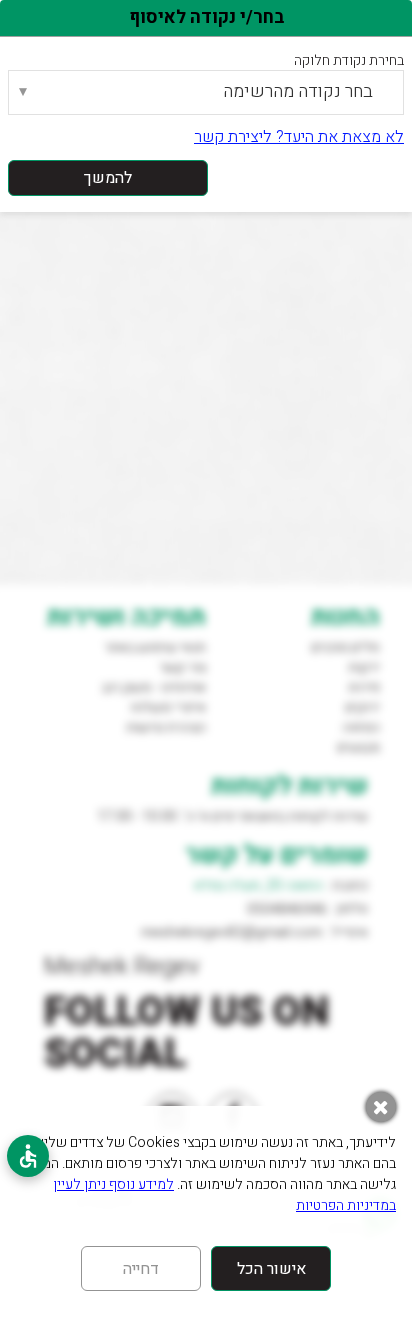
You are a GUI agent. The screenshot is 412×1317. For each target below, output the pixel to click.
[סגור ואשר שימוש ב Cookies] (381, 1107)
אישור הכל (271, 1269)
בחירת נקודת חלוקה (349, 61)
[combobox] (206, 92)
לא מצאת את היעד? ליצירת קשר (299, 137)
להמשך (108, 178)
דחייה (141, 1269)
